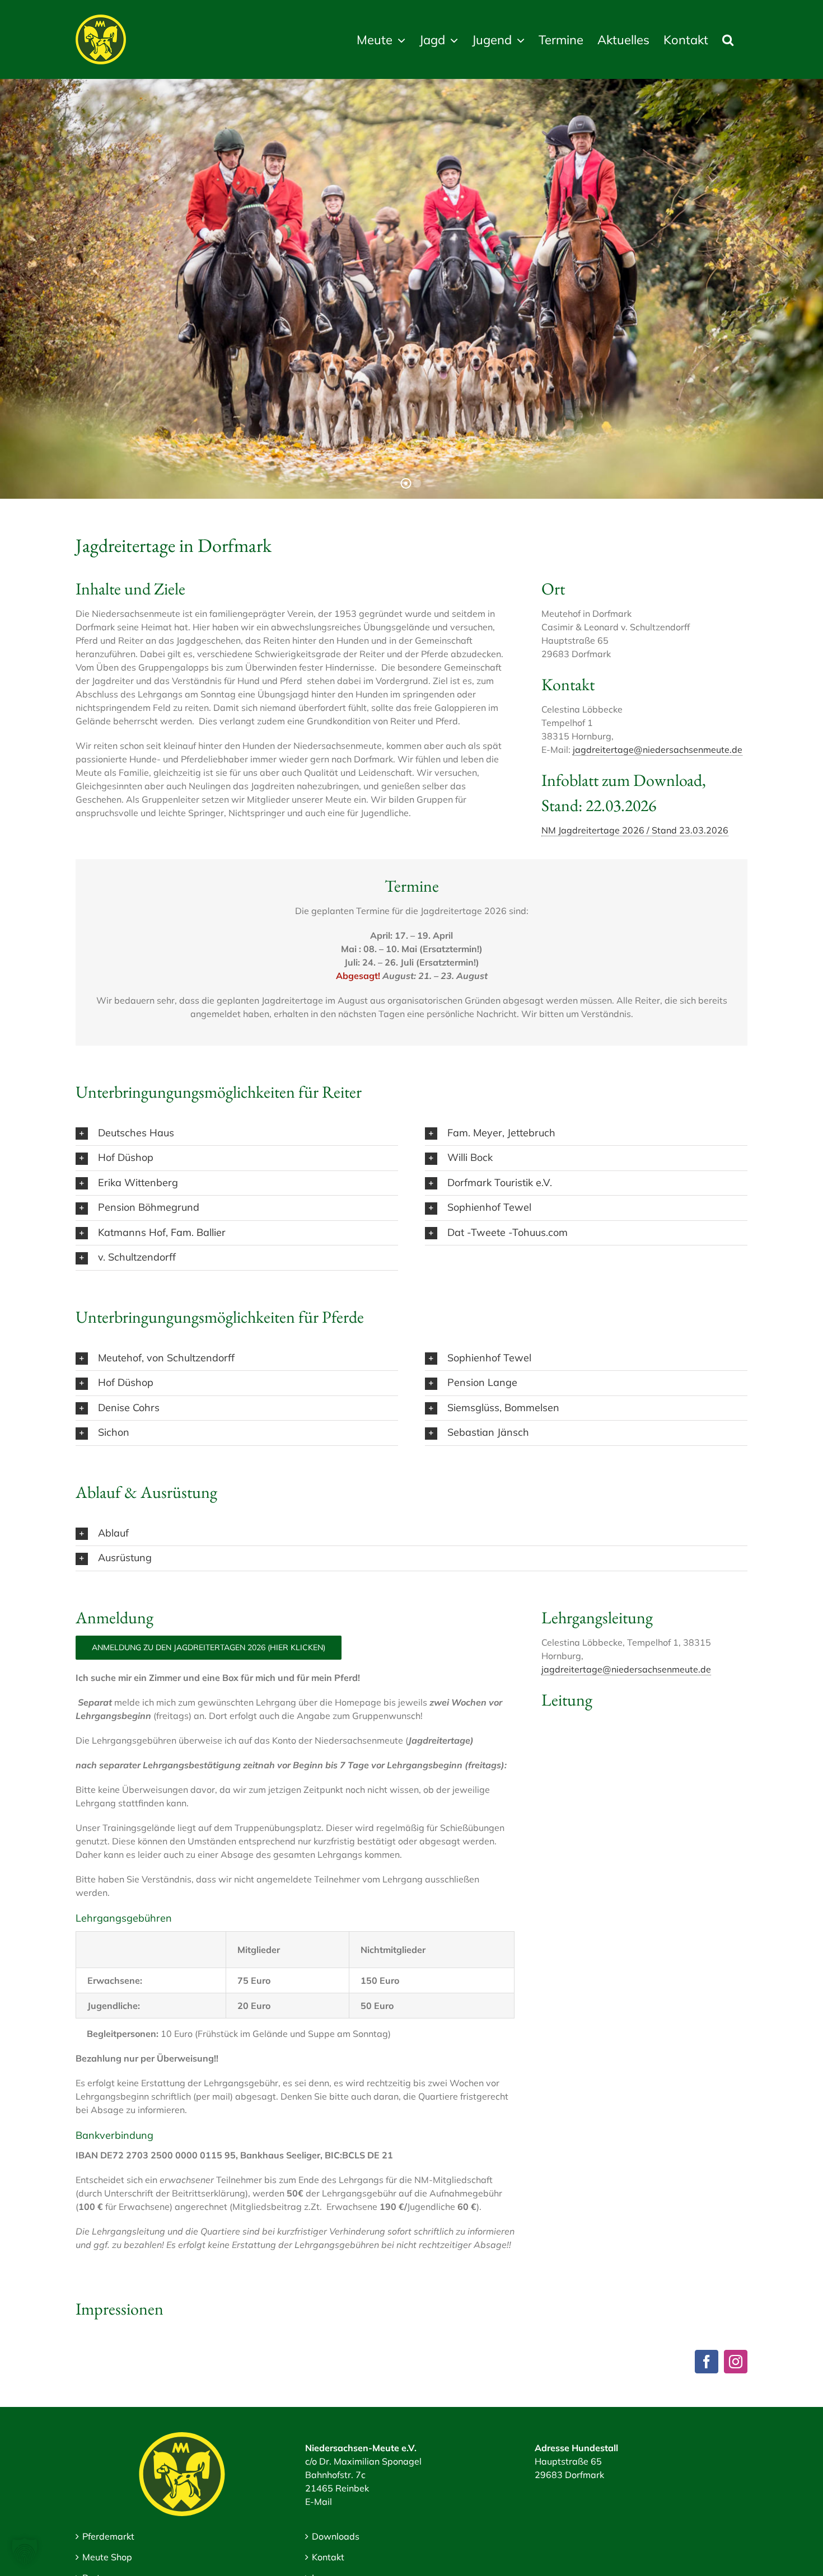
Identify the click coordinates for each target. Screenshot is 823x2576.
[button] (728, 39)
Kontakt (328, 2557)
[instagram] (736, 2362)
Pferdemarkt (108, 2536)
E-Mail (319, 2502)
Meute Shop (107, 2557)
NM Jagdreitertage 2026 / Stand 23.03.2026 (635, 830)
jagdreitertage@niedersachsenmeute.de (658, 750)
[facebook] (707, 2362)
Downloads (336, 2536)
